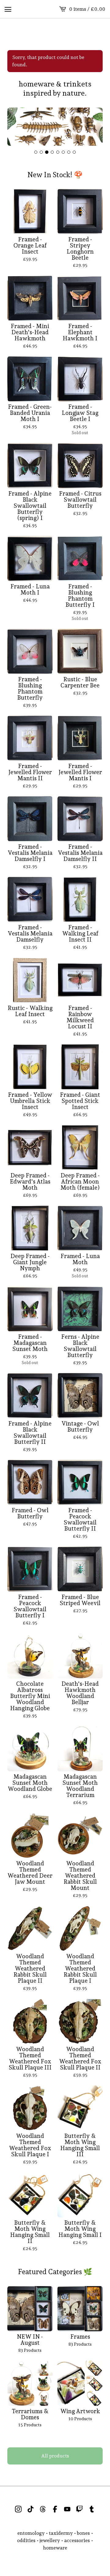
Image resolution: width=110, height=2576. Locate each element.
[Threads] (43, 2509)
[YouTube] (67, 2509)
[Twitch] (79, 2509)
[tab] (36, 152)
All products (55, 2456)
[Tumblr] (92, 2509)
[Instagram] (18, 2509)
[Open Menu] (8, 9)
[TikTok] (31, 2509)
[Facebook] (55, 2509)
